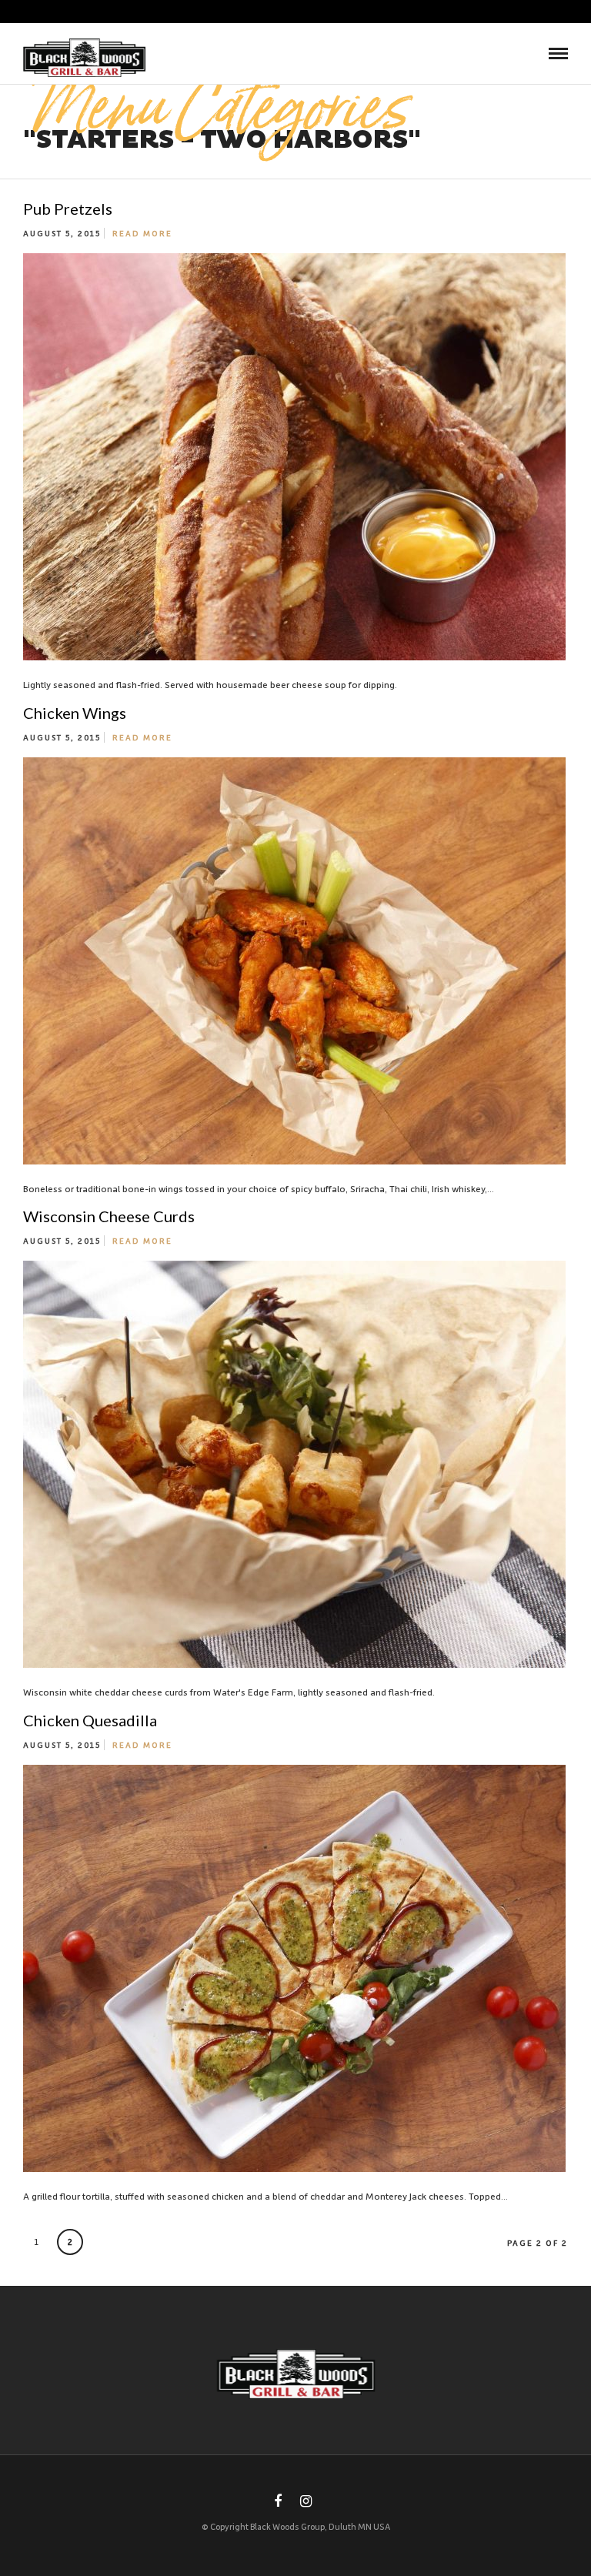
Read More (142, 233)
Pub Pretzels (68, 209)
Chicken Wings (75, 713)
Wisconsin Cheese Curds (109, 1216)
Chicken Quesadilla (90, 1720)
